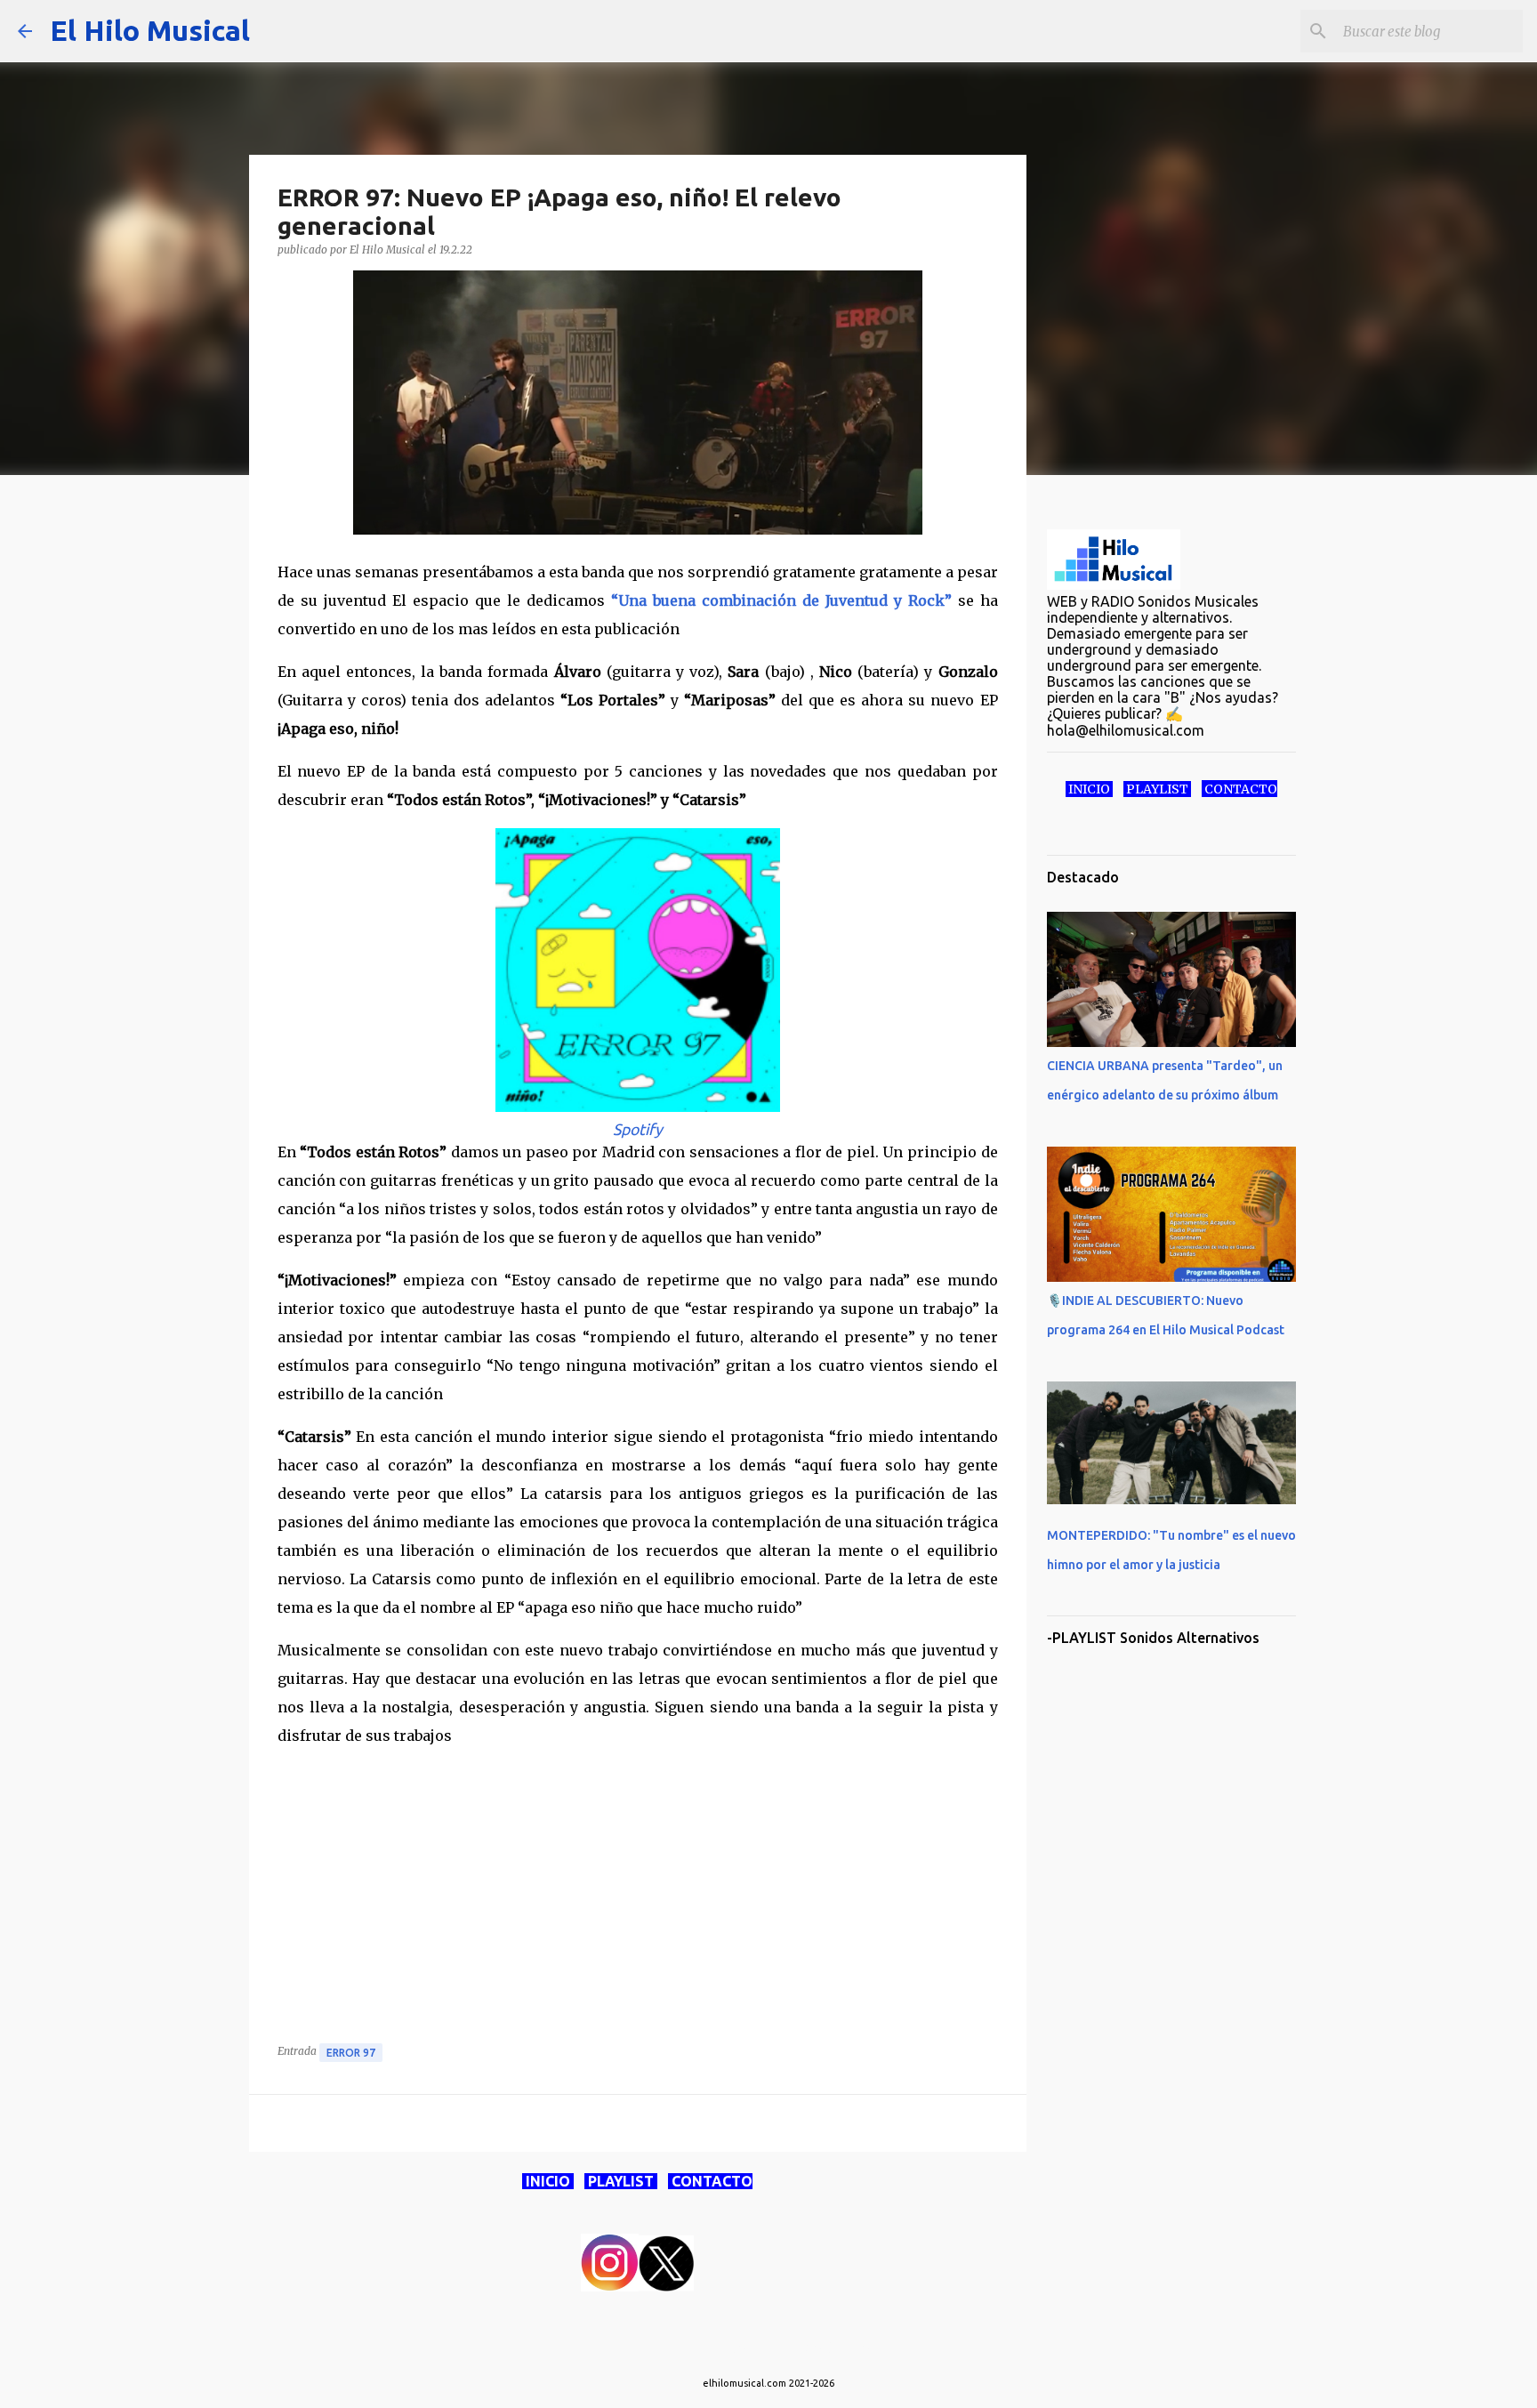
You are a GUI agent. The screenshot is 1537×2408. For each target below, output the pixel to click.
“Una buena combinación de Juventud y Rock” (781, 600)
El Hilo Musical (150, 30)
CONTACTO (710, 2181)
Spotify (638, 1129)
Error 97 (351, 2053)
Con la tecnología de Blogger (780, 2348)
